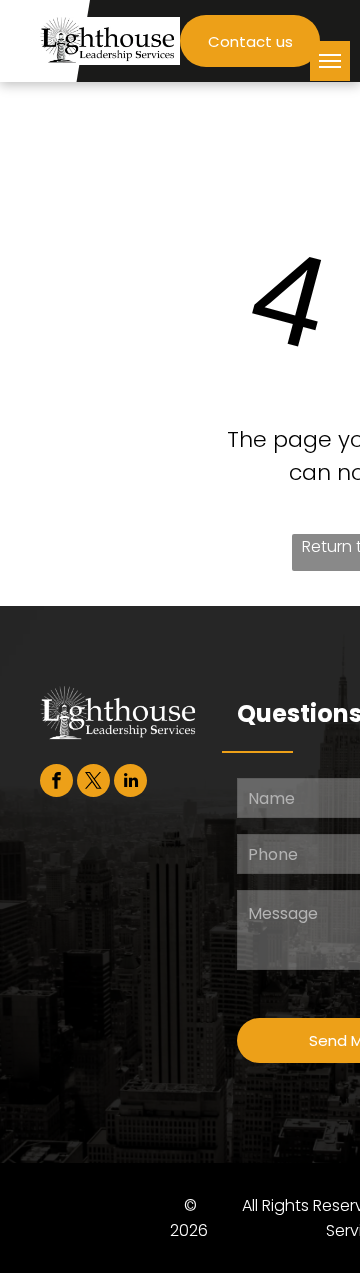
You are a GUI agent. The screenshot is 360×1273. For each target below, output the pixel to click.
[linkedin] (130, 783)
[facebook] (56, 783)
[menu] (330, 61)
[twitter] (93, 783)
